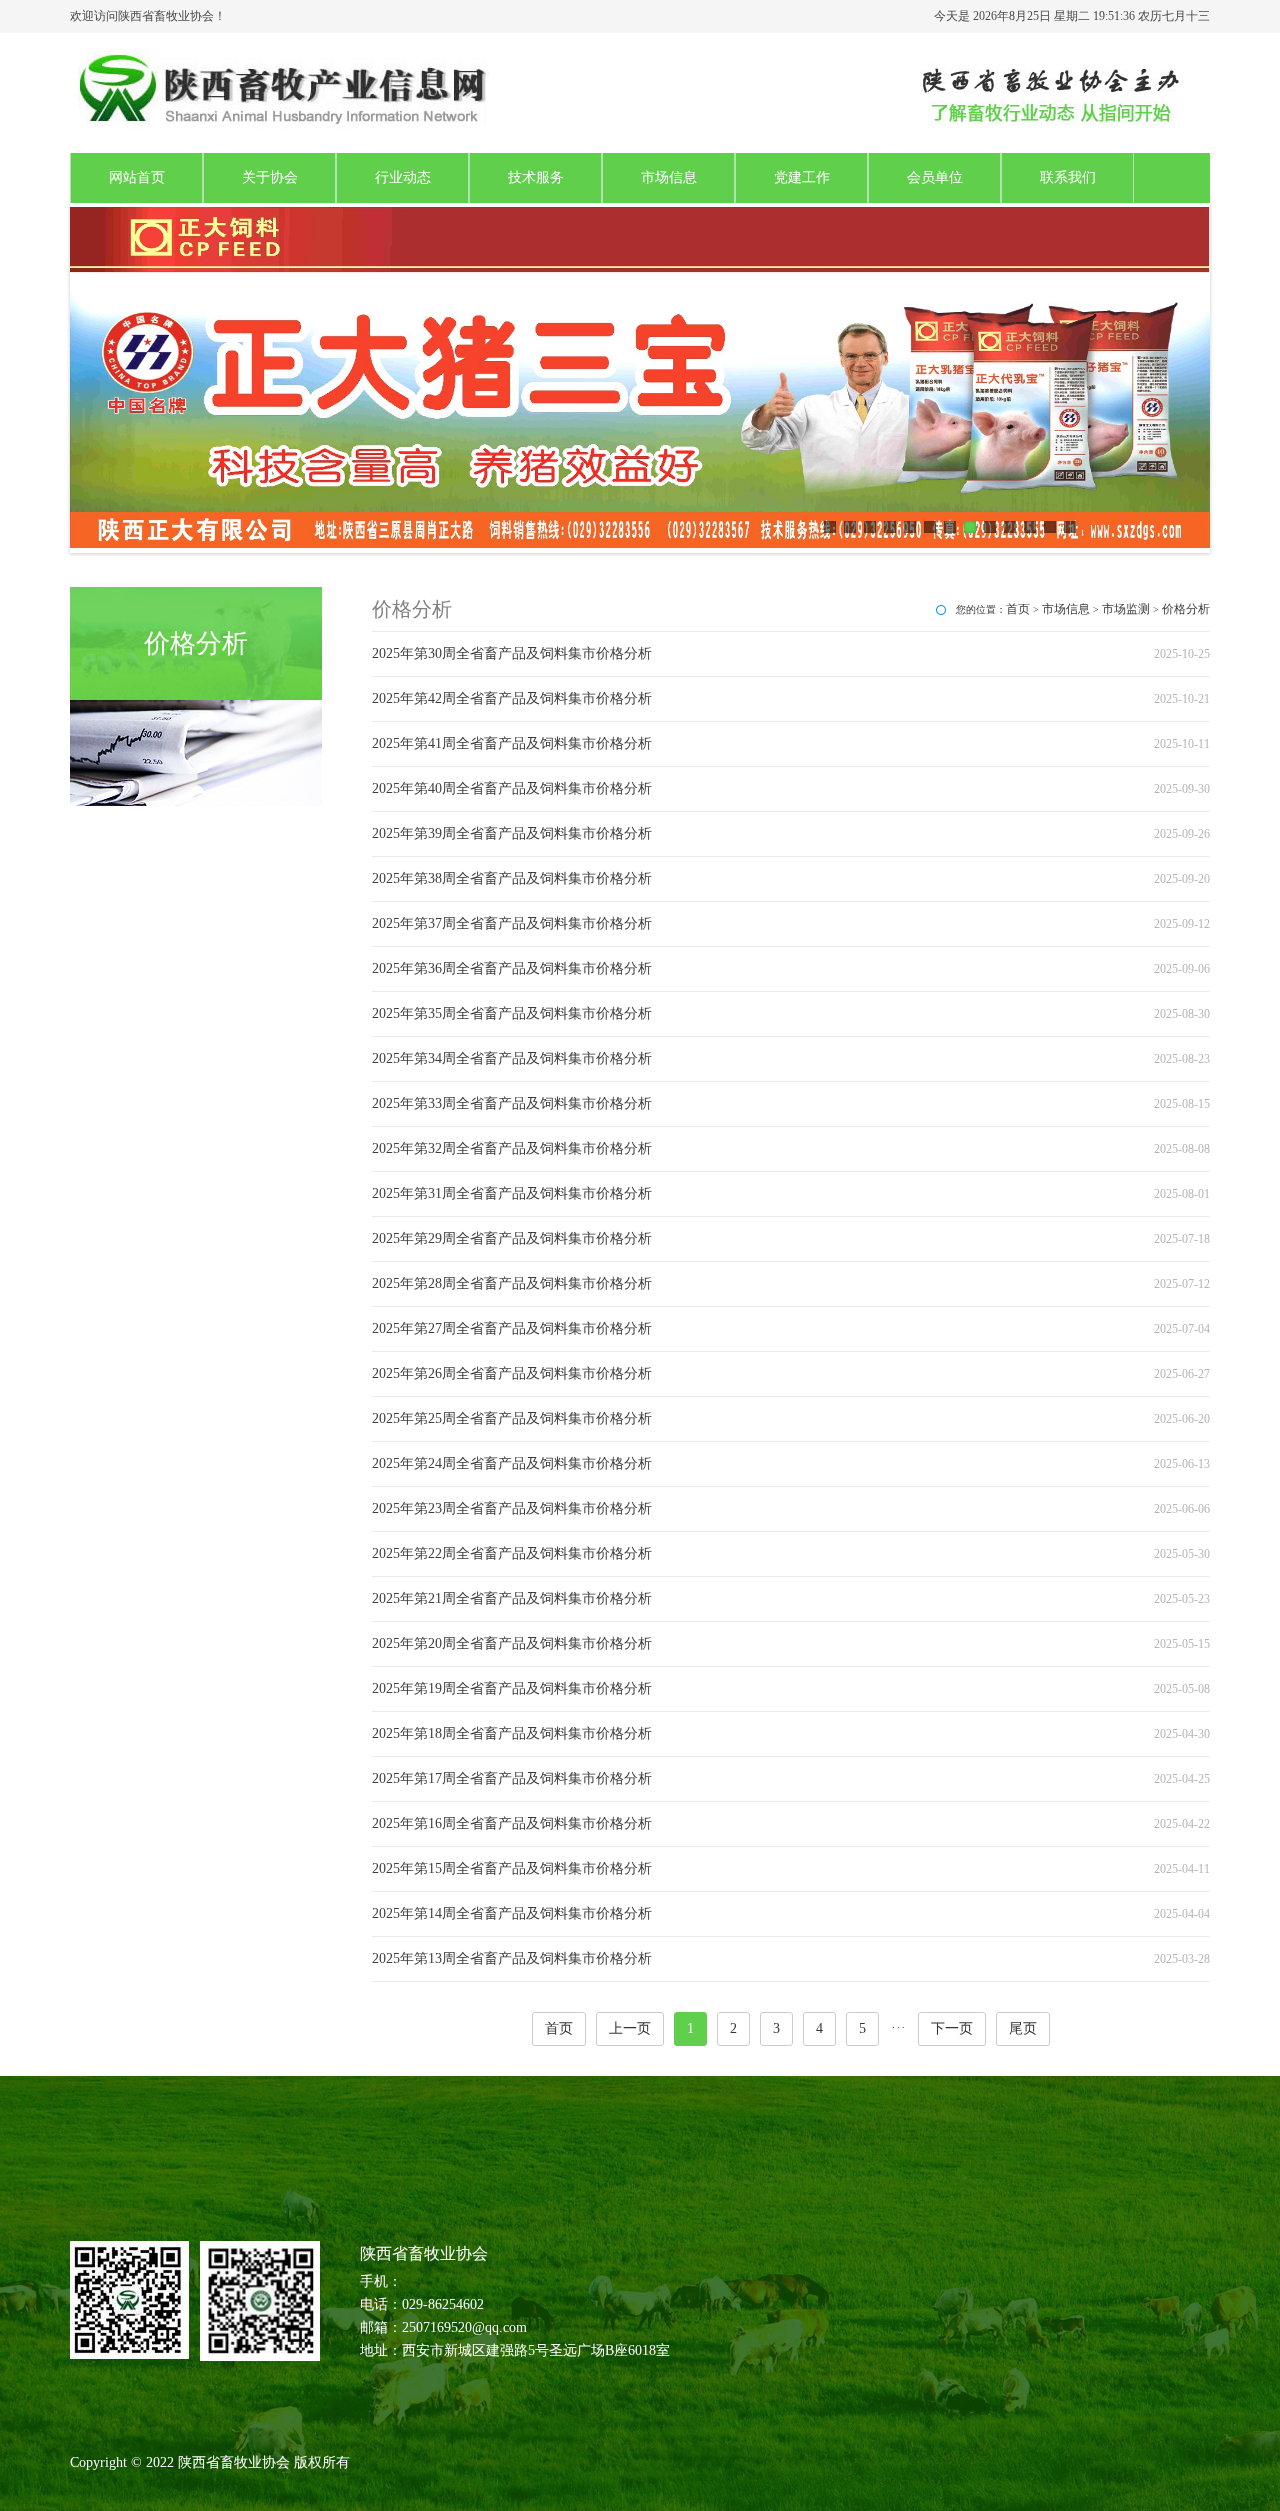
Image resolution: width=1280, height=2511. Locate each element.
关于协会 (270, 177)
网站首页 (137, 177)
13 (1070, 527)
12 (1050, 527)
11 (1030, 527)
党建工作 (802, 177)
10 (1010, 527)
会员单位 (935, 177)
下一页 (952, 2028)
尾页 (1023, 2028)
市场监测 (1126, 609)
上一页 (630, 2028)
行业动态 (403, 177)
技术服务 (536, 177)
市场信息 (669, 177)
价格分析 (1186, 609)
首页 (1018, 609)
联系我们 (1068, 177)
